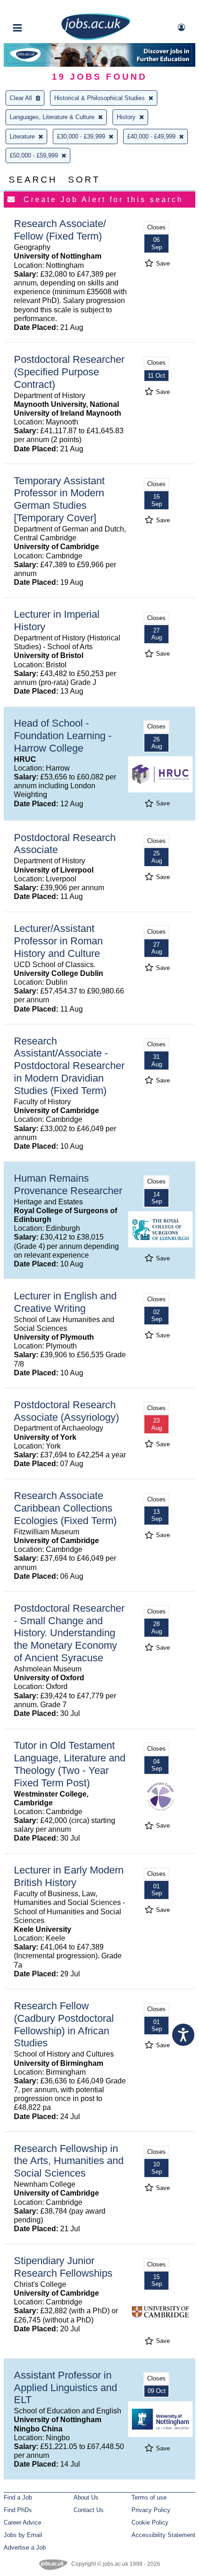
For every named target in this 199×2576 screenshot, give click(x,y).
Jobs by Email (23, 2535)
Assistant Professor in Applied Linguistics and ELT (65, 2388)
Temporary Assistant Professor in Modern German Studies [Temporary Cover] (59, 500)
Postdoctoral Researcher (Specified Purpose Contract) (69, 372)
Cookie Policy (150, 2522)
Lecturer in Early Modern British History (69, 1876)
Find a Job (18, 2497)
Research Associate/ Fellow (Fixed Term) (60, 230)
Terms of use (149, 2497)
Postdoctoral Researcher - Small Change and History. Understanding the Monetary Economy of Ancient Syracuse (69, 1633)
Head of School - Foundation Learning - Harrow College (63, 736)
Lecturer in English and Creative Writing (65, 1302)
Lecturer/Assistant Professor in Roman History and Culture (58, 941)
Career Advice (22, 2522)
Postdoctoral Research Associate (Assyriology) (66, 1411)
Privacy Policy (151, 2510)
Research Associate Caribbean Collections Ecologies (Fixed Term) (65, 1508)
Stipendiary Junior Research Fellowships (63, 2267)
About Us (86, 2497)
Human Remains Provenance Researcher (68, 1184)
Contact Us (89, 2510)
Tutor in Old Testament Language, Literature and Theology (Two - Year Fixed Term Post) (70, 1764)
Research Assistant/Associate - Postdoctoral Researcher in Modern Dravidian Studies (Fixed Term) (69, 1066)
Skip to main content (37, 8)
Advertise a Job (25, 2548)
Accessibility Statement (163, 2535)
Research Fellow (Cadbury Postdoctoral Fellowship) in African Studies (64, 2025)
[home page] (96, 38)
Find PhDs (18, 2510)
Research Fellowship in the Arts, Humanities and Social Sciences (69, 2161)
